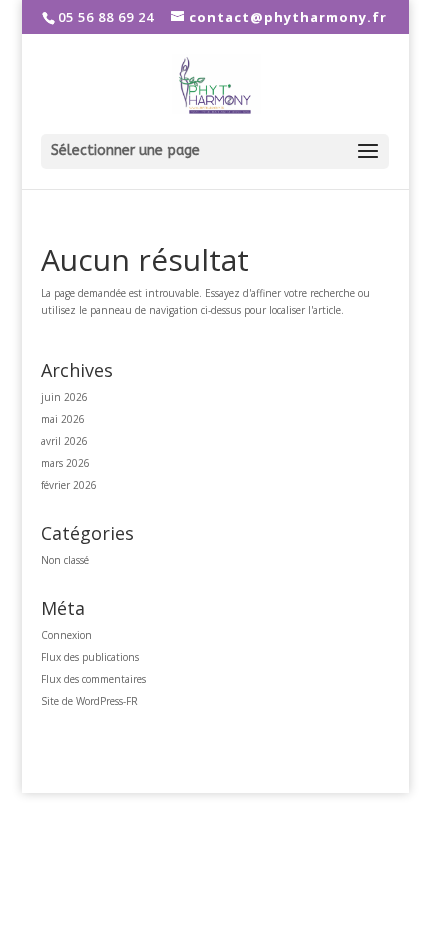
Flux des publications (90, 657)
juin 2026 (64, 397)
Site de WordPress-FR (89, 701)
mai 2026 (63, 419)
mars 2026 (65, 463)
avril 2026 (64, 441)
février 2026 (69, 485)
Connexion (66, 635)
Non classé (65, 560)
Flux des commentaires (93, 679)
